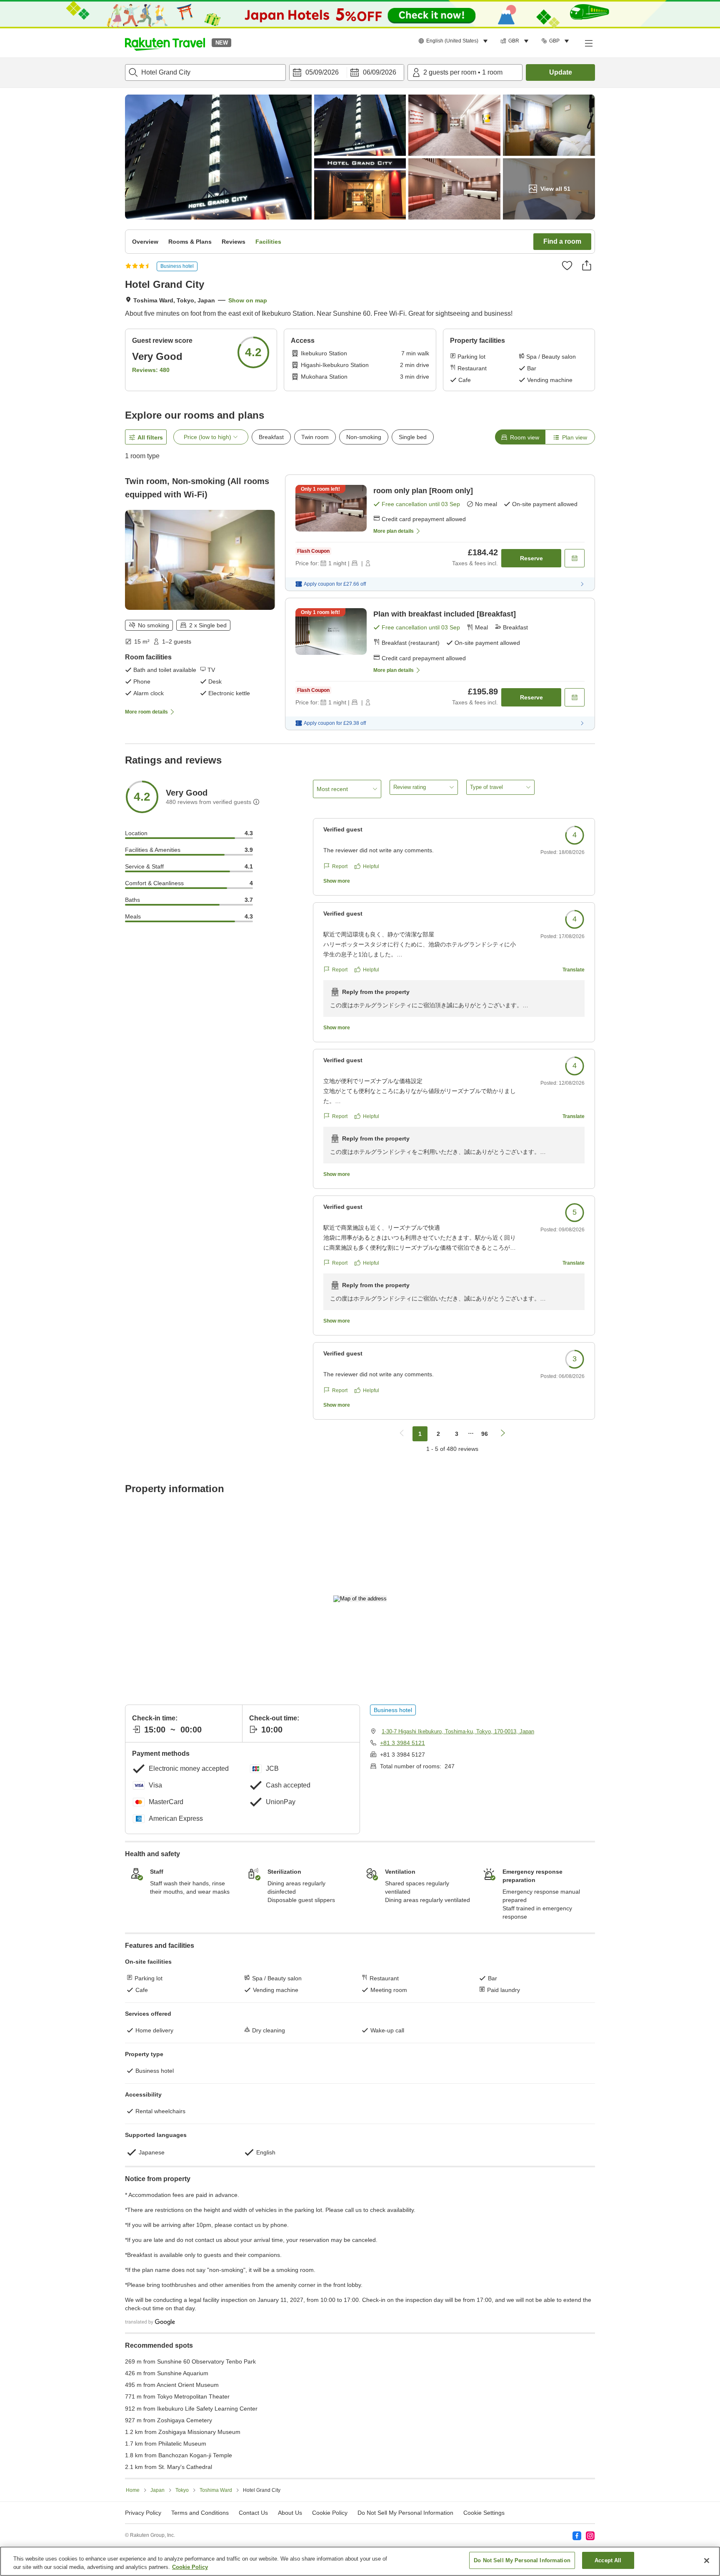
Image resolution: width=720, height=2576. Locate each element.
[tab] (520, 437)
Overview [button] (145, 242)
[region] (360, 2561)
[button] (165, 43)
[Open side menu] (588, 43)
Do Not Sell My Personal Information (522, 2560)
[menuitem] (454, 41)
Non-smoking (364, 437)
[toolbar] (347, 72)
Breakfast (271, 437)
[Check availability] (575, 558)
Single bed (413, 437)
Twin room (315, 437)
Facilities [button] (268, 242)
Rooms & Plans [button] (190, 242)
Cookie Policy (190, 2567)
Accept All (608, 2560)
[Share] (587, 265)
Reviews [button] (234, 242)
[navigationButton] (402, 1434)
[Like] (567, 265)
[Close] (707, 2561)
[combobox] (205, 72)
